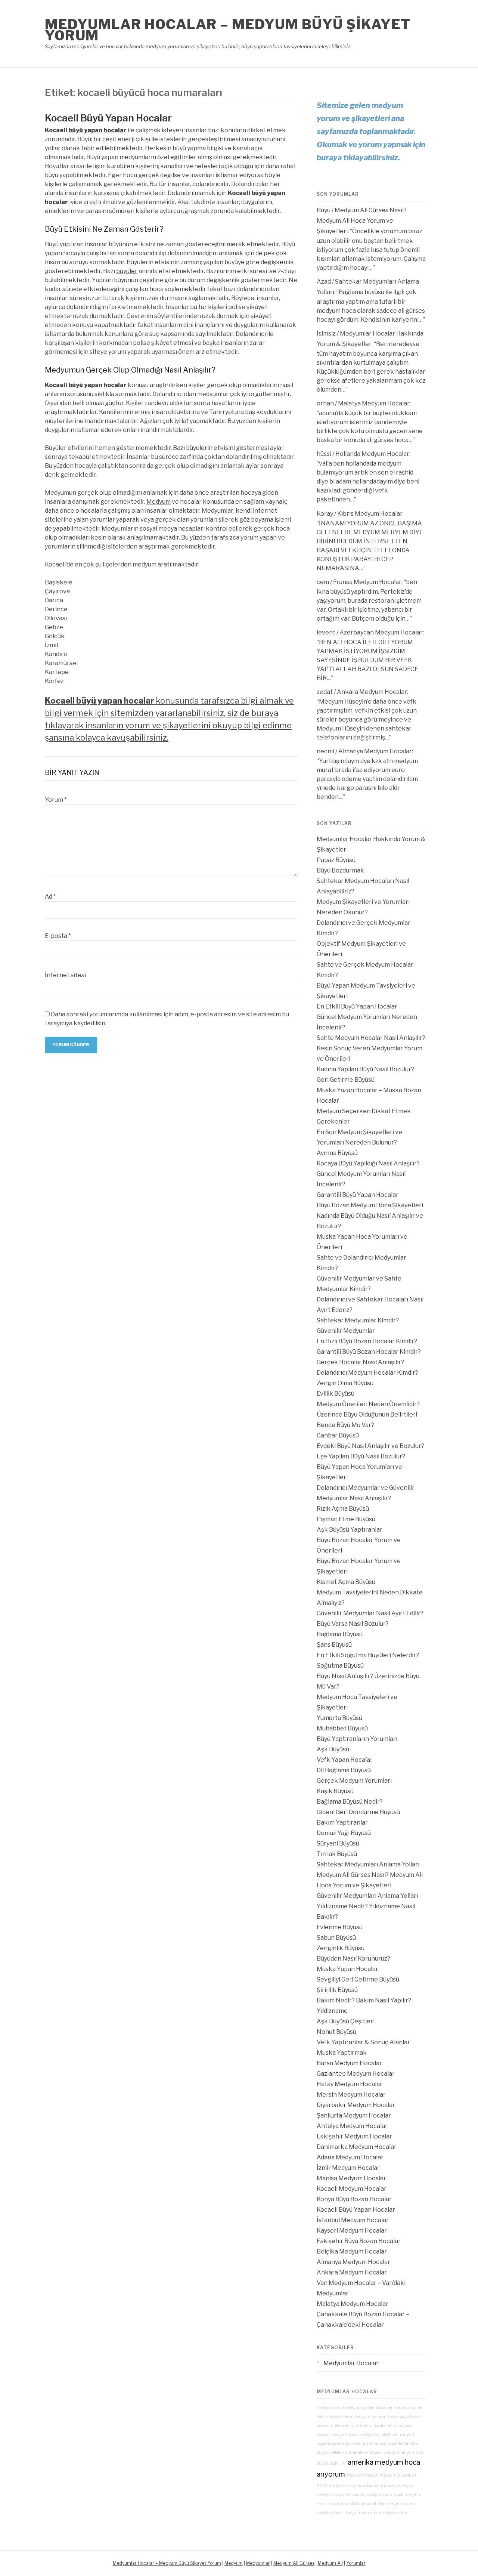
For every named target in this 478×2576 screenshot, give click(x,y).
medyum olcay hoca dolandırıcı (357, 2486)
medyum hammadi (385, 2495)
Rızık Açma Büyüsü (343, 1509)
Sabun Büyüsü (336, 1938)
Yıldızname (332, 2011)
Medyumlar (258, 2563)
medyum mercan (362, 2475)
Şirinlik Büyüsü (337, 1990)
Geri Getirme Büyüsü (346, 1080)
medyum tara (394, 2513)
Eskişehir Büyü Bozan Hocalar (359, 2241)
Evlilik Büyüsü (336, 1394)
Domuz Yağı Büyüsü (344, 1833)
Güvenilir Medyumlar (346, 1331)
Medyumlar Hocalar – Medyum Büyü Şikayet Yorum (228, 30)
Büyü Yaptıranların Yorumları (357, 1739)
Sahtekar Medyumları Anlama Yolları (368, 1864)
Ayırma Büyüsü (337, 1153)
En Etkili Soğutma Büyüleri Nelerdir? (368, 1655)
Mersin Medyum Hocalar (351, 2095)
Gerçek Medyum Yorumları (354, 1781)
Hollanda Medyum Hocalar (372, 454)
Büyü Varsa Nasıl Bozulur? (353, 1624)
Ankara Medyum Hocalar (372, 692)
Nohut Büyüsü (336, 2032)
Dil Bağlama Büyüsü (344, 1770)
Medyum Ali (330, 2563)
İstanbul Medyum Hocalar (353, 2220)
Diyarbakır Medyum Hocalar (356, 2105)
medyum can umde (362, 2513)
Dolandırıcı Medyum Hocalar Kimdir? (367, 1373)
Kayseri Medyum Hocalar (352, 2231)
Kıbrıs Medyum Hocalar (370, 514)
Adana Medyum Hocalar (350, 2157)
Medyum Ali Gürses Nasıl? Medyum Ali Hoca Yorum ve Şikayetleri (362, 221)
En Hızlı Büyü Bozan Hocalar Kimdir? (367, 1341)
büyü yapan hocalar (97, 130)
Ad (50, 897)
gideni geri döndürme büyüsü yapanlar (368, 2444)
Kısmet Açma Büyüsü (346, 1582)
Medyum (159, 502)
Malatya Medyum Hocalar (374, 403)
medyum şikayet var (378, 2435)
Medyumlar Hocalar (351, 2363)
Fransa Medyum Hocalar (367, 582)
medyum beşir (330, 2513)
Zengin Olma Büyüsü (345, 1383)
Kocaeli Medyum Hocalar (352, 2189)
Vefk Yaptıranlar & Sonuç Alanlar (363, 2042)
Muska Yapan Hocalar (347, 1969)
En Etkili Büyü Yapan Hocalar (357, 1006)
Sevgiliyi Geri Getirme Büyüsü (358, 1979)
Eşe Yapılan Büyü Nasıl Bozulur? (361, 1456)
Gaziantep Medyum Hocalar (356, 2074)
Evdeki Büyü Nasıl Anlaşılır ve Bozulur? (370, 1446)
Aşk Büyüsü (333, 1749)
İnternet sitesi (65, 975)
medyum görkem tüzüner (369, 2408)
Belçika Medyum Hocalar (352, 2251)
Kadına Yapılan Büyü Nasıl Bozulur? (365, 1069)
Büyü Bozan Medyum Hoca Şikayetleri (370, 1205)
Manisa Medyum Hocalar (351, 2178)
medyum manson (370, 2417)
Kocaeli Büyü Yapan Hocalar (108, 118)
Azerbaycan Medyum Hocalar (381, 632)
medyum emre (330, 2408)
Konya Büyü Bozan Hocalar (354, 2199)
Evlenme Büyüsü (340, 1927)
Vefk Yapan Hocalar (345, 1760)
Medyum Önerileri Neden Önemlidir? (368, 1404)
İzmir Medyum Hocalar (348, 2168)
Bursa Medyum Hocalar (349, 2063)
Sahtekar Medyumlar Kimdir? (358, 1320)
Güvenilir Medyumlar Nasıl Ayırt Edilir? (370, 1613)
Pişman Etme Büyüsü (346, 1519)
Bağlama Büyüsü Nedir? (350, 1802)
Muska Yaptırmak (342, 2053)
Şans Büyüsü (334, 1645)
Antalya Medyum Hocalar (352, 2126)
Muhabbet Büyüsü (342, 1728)
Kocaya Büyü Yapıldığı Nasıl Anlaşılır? (368, 1163)
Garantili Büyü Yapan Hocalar (358, 1195)
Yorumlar (356, 2563)
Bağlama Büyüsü (340, 1634)
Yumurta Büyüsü (339, 1718)
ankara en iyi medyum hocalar (359, 2426)
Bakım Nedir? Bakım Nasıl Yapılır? (364, 2000)
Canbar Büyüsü (338, 1435)
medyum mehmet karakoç (341, 2495)
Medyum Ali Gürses (294, 2563)
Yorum (56, 800)
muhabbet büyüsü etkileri (362, 2504)
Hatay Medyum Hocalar (350, 2084)
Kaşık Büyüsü (335, 1791)
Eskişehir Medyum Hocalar (354, 2136)
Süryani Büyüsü (338, 1843)
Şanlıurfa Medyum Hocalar (354, 2115)
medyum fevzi (339, 2417)
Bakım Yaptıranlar (342, 1823)
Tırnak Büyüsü (337, 1854)
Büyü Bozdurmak (340, 870)
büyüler (127, 271)
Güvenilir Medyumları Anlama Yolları (367, 1896)
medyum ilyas (399, 2486)
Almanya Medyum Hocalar (375, 751)
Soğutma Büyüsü (340, 1666)
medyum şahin (401, 2504)
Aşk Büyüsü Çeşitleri (346, 2021)
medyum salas (345, 2435)
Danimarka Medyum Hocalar (357, 2147)
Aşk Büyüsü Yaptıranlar (350, 1530)
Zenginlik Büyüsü (341, 1948)
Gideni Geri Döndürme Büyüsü (358, 1812)
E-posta (58, 936)
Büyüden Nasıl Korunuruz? (353, 1959)
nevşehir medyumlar (386, 2453)
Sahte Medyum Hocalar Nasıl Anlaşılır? (371, 1038)
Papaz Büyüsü (336, 860)
